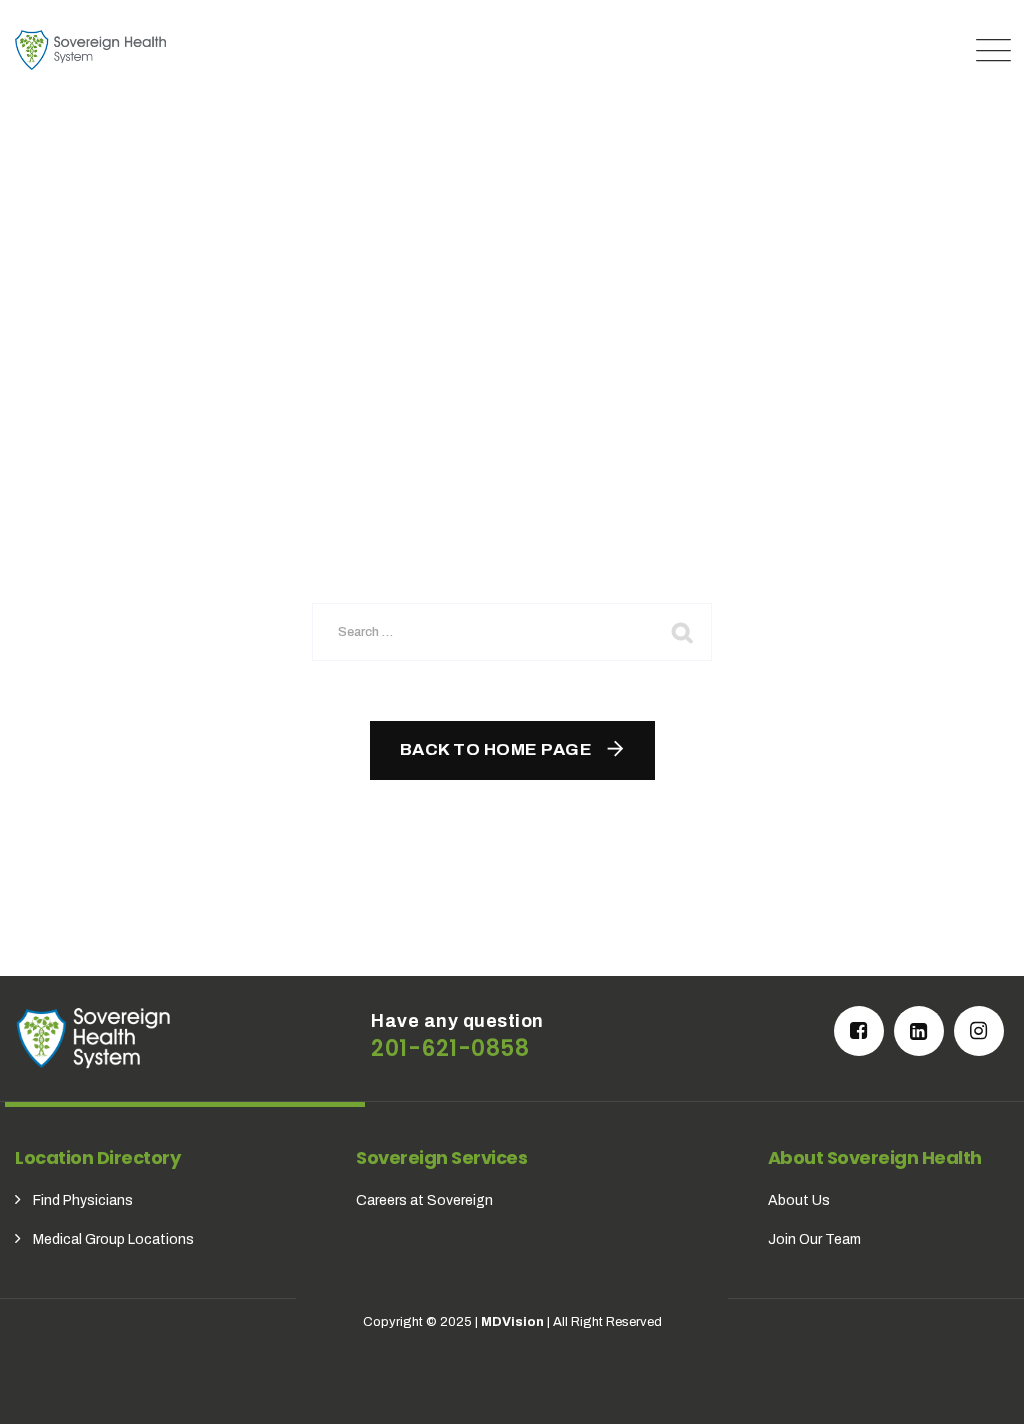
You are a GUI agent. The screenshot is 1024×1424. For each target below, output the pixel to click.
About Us (799, 1200)
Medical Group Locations (113, 1239)
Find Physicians (83, 1200)
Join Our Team (814, 1239)
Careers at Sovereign (424, 1200)
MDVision (512, 1322)
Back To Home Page (496, 749)
